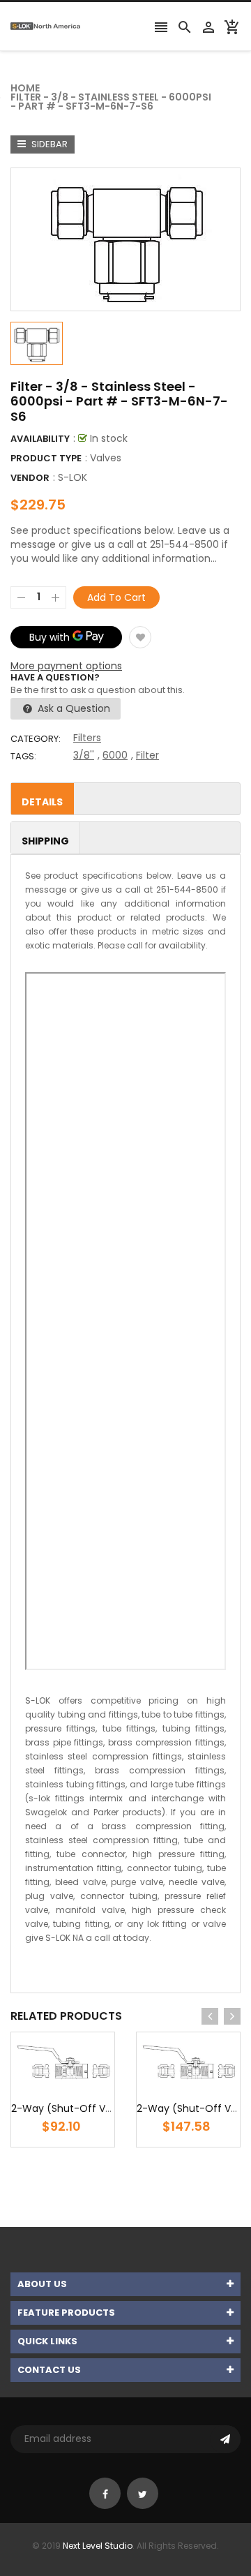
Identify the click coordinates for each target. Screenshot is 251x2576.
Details (42, 802)
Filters (87, 738)
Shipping (45, 841)
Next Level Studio (98, 2546)
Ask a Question (73, 708)
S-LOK (73, 477)
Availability (40, 439)
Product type (46, 458)
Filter (147, 755)
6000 (115, 755)
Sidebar (48, 144)
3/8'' (84, 755)
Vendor (30, 478)
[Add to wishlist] (140, 637)
